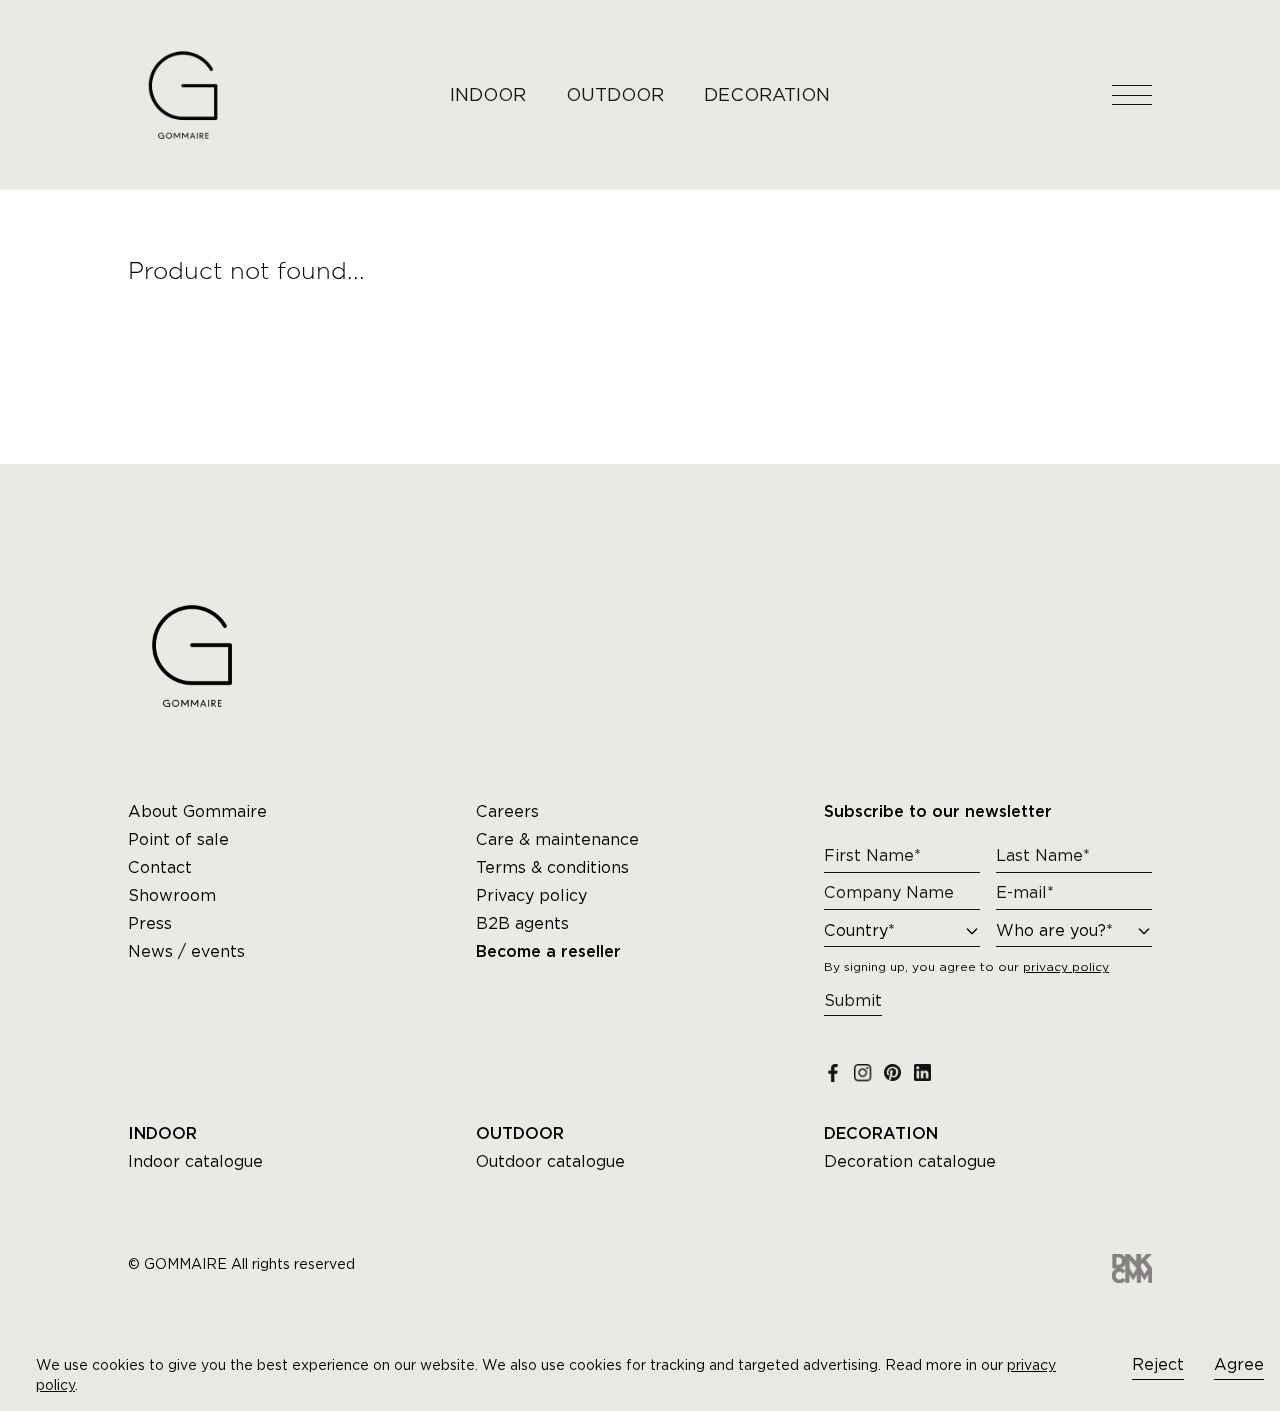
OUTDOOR (615, 94)
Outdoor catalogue (550, 1161)
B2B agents (522, 923)
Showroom (172, 895)
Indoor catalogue (195, 1161)
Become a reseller (548, 952)
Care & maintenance (557, 839)
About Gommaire (197, 811)
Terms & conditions (552, 867)
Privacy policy (531, 895)
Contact (160, 867)
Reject (1158, 1364)
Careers (507, 811)
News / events (186, 951)
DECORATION (767, 94)
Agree (1239, 1364)
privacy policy (1066, 966)
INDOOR (488, 94)
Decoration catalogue (910, 1161)
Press (150, 923)
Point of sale (178, 839)
